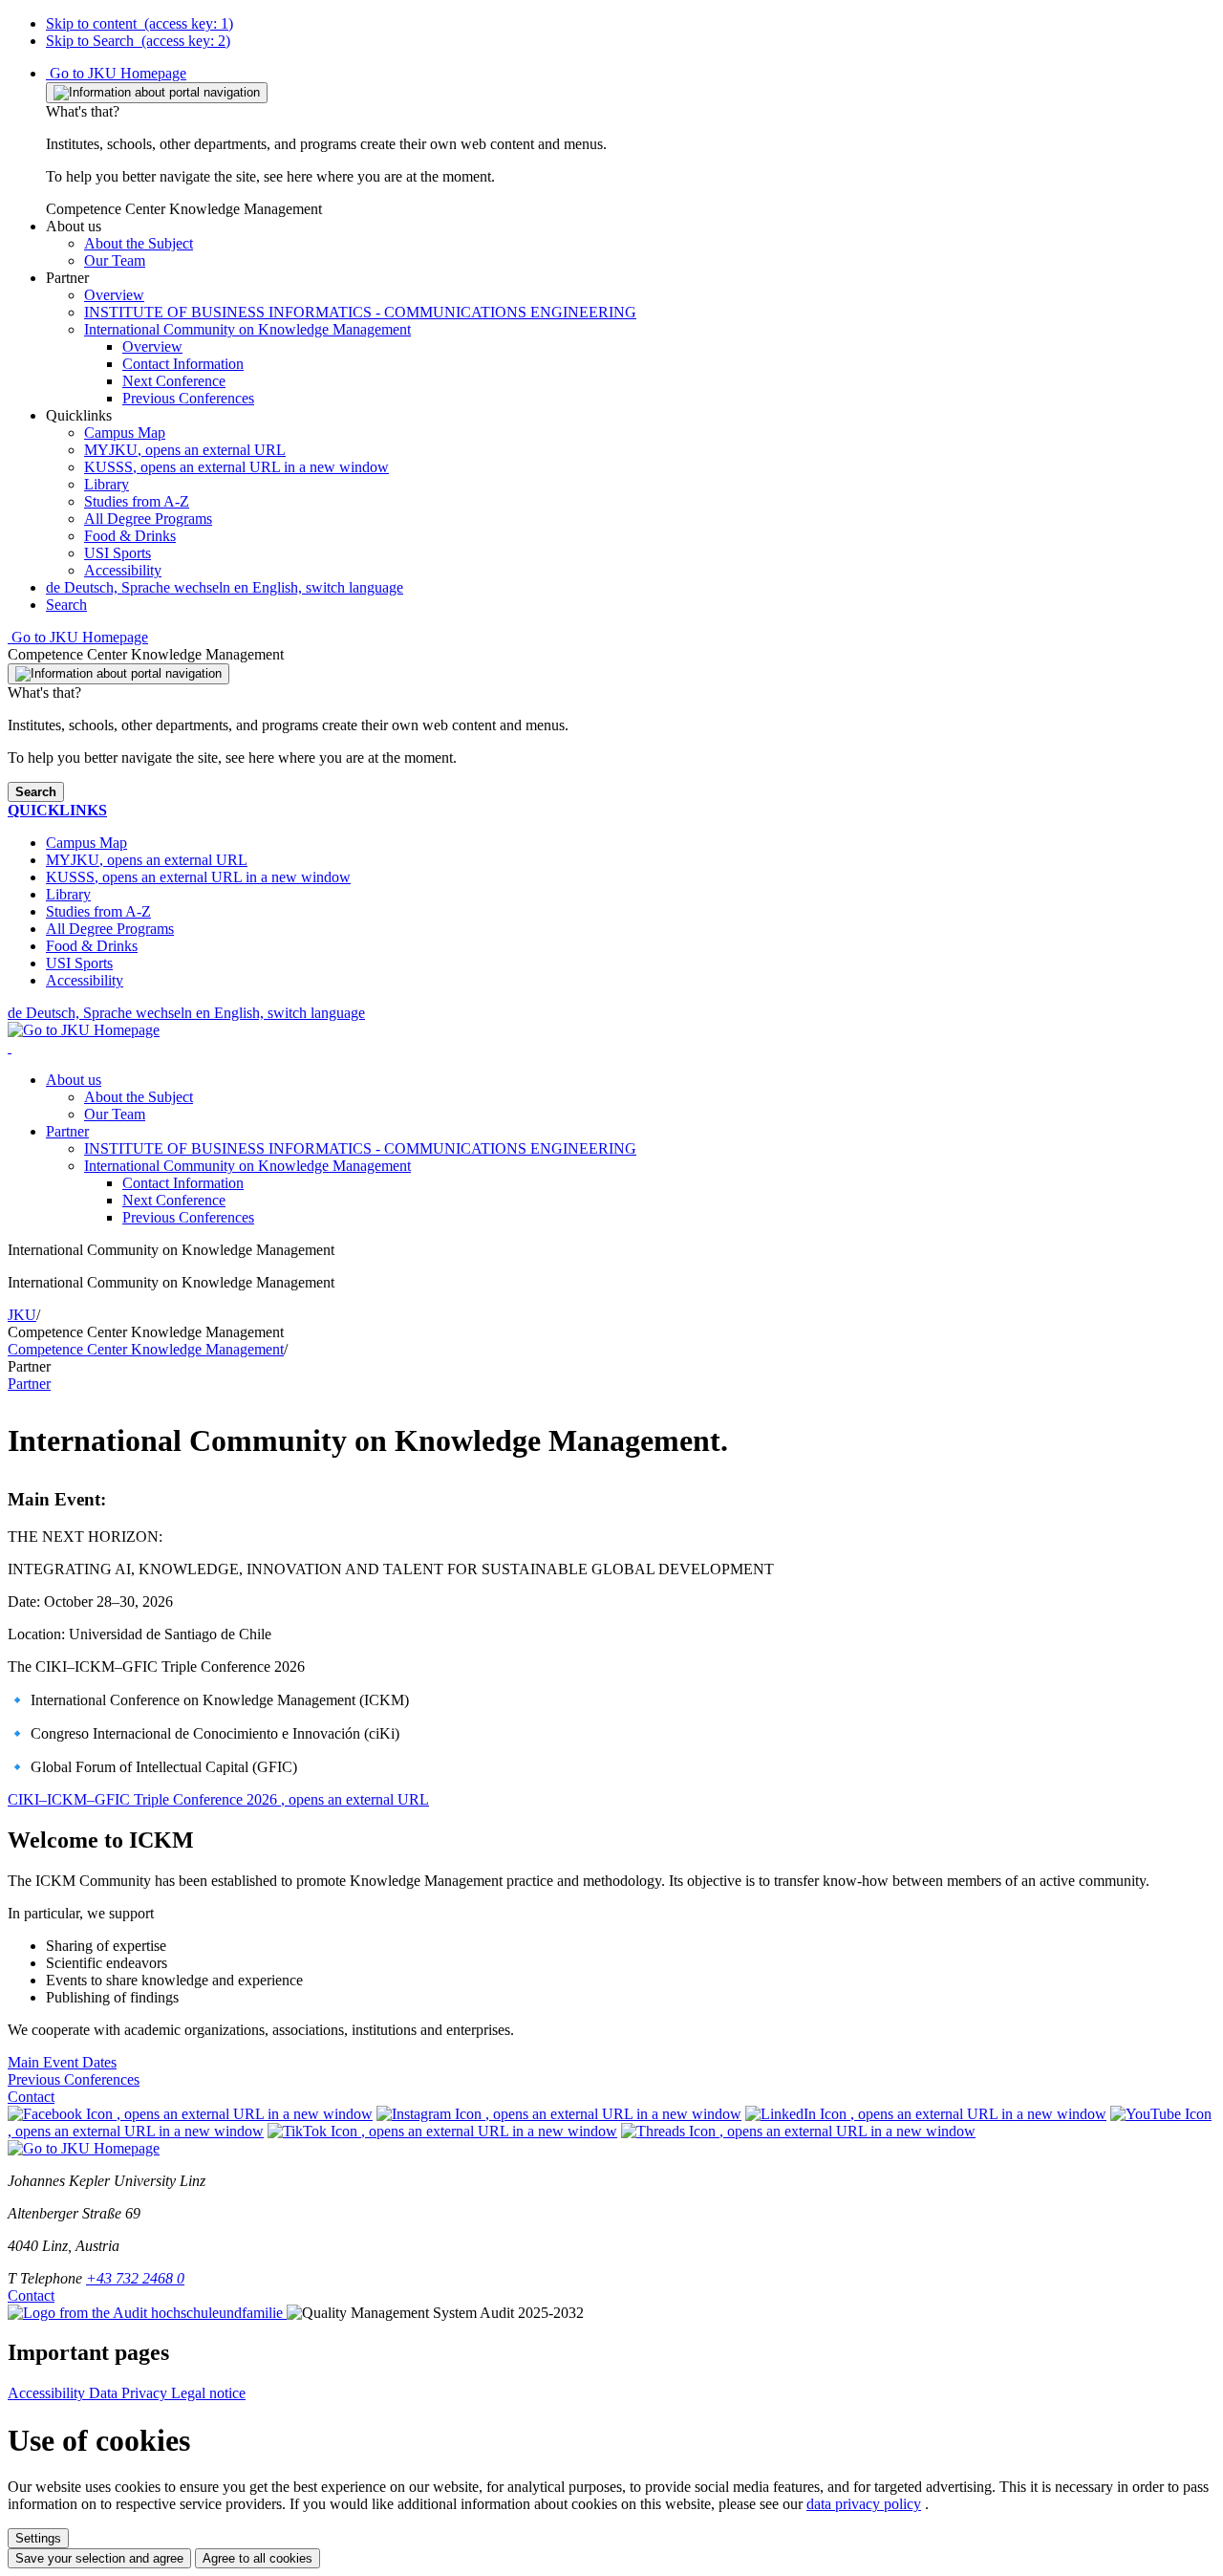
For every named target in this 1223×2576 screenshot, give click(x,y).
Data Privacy (130, 2393)
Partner (29, 1384)
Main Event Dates (62, 2062)
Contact (31, 2097)
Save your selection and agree (99, 2558)
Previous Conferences (188, 1217)
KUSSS (236, 467)
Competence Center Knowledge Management (146, 1349)
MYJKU (185, 450)
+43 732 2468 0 (135, 2278)
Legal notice (208, 2393)
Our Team (115, 1114)
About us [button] (74, 1080)
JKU (22, 1315)
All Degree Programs (148, 519)
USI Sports (118, 553)
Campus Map (125, 433)
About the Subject (139, 1097)
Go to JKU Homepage (116, 73)
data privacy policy (864, 2504)
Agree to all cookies (257, 2558)
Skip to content (139, 23)
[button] (74, 226)
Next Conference (174, 1200)
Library (107, 484)
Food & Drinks (130, 536)
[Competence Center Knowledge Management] (10, 1047)
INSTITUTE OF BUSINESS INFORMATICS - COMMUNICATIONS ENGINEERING (360, 1148)
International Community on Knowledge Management (247, 1166)
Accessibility (123, 570)
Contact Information (183, 1183)
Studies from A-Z (137, 501)
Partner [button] (67, 1131)
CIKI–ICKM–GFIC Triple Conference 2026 (218, 1799)
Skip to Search (138, 41)
